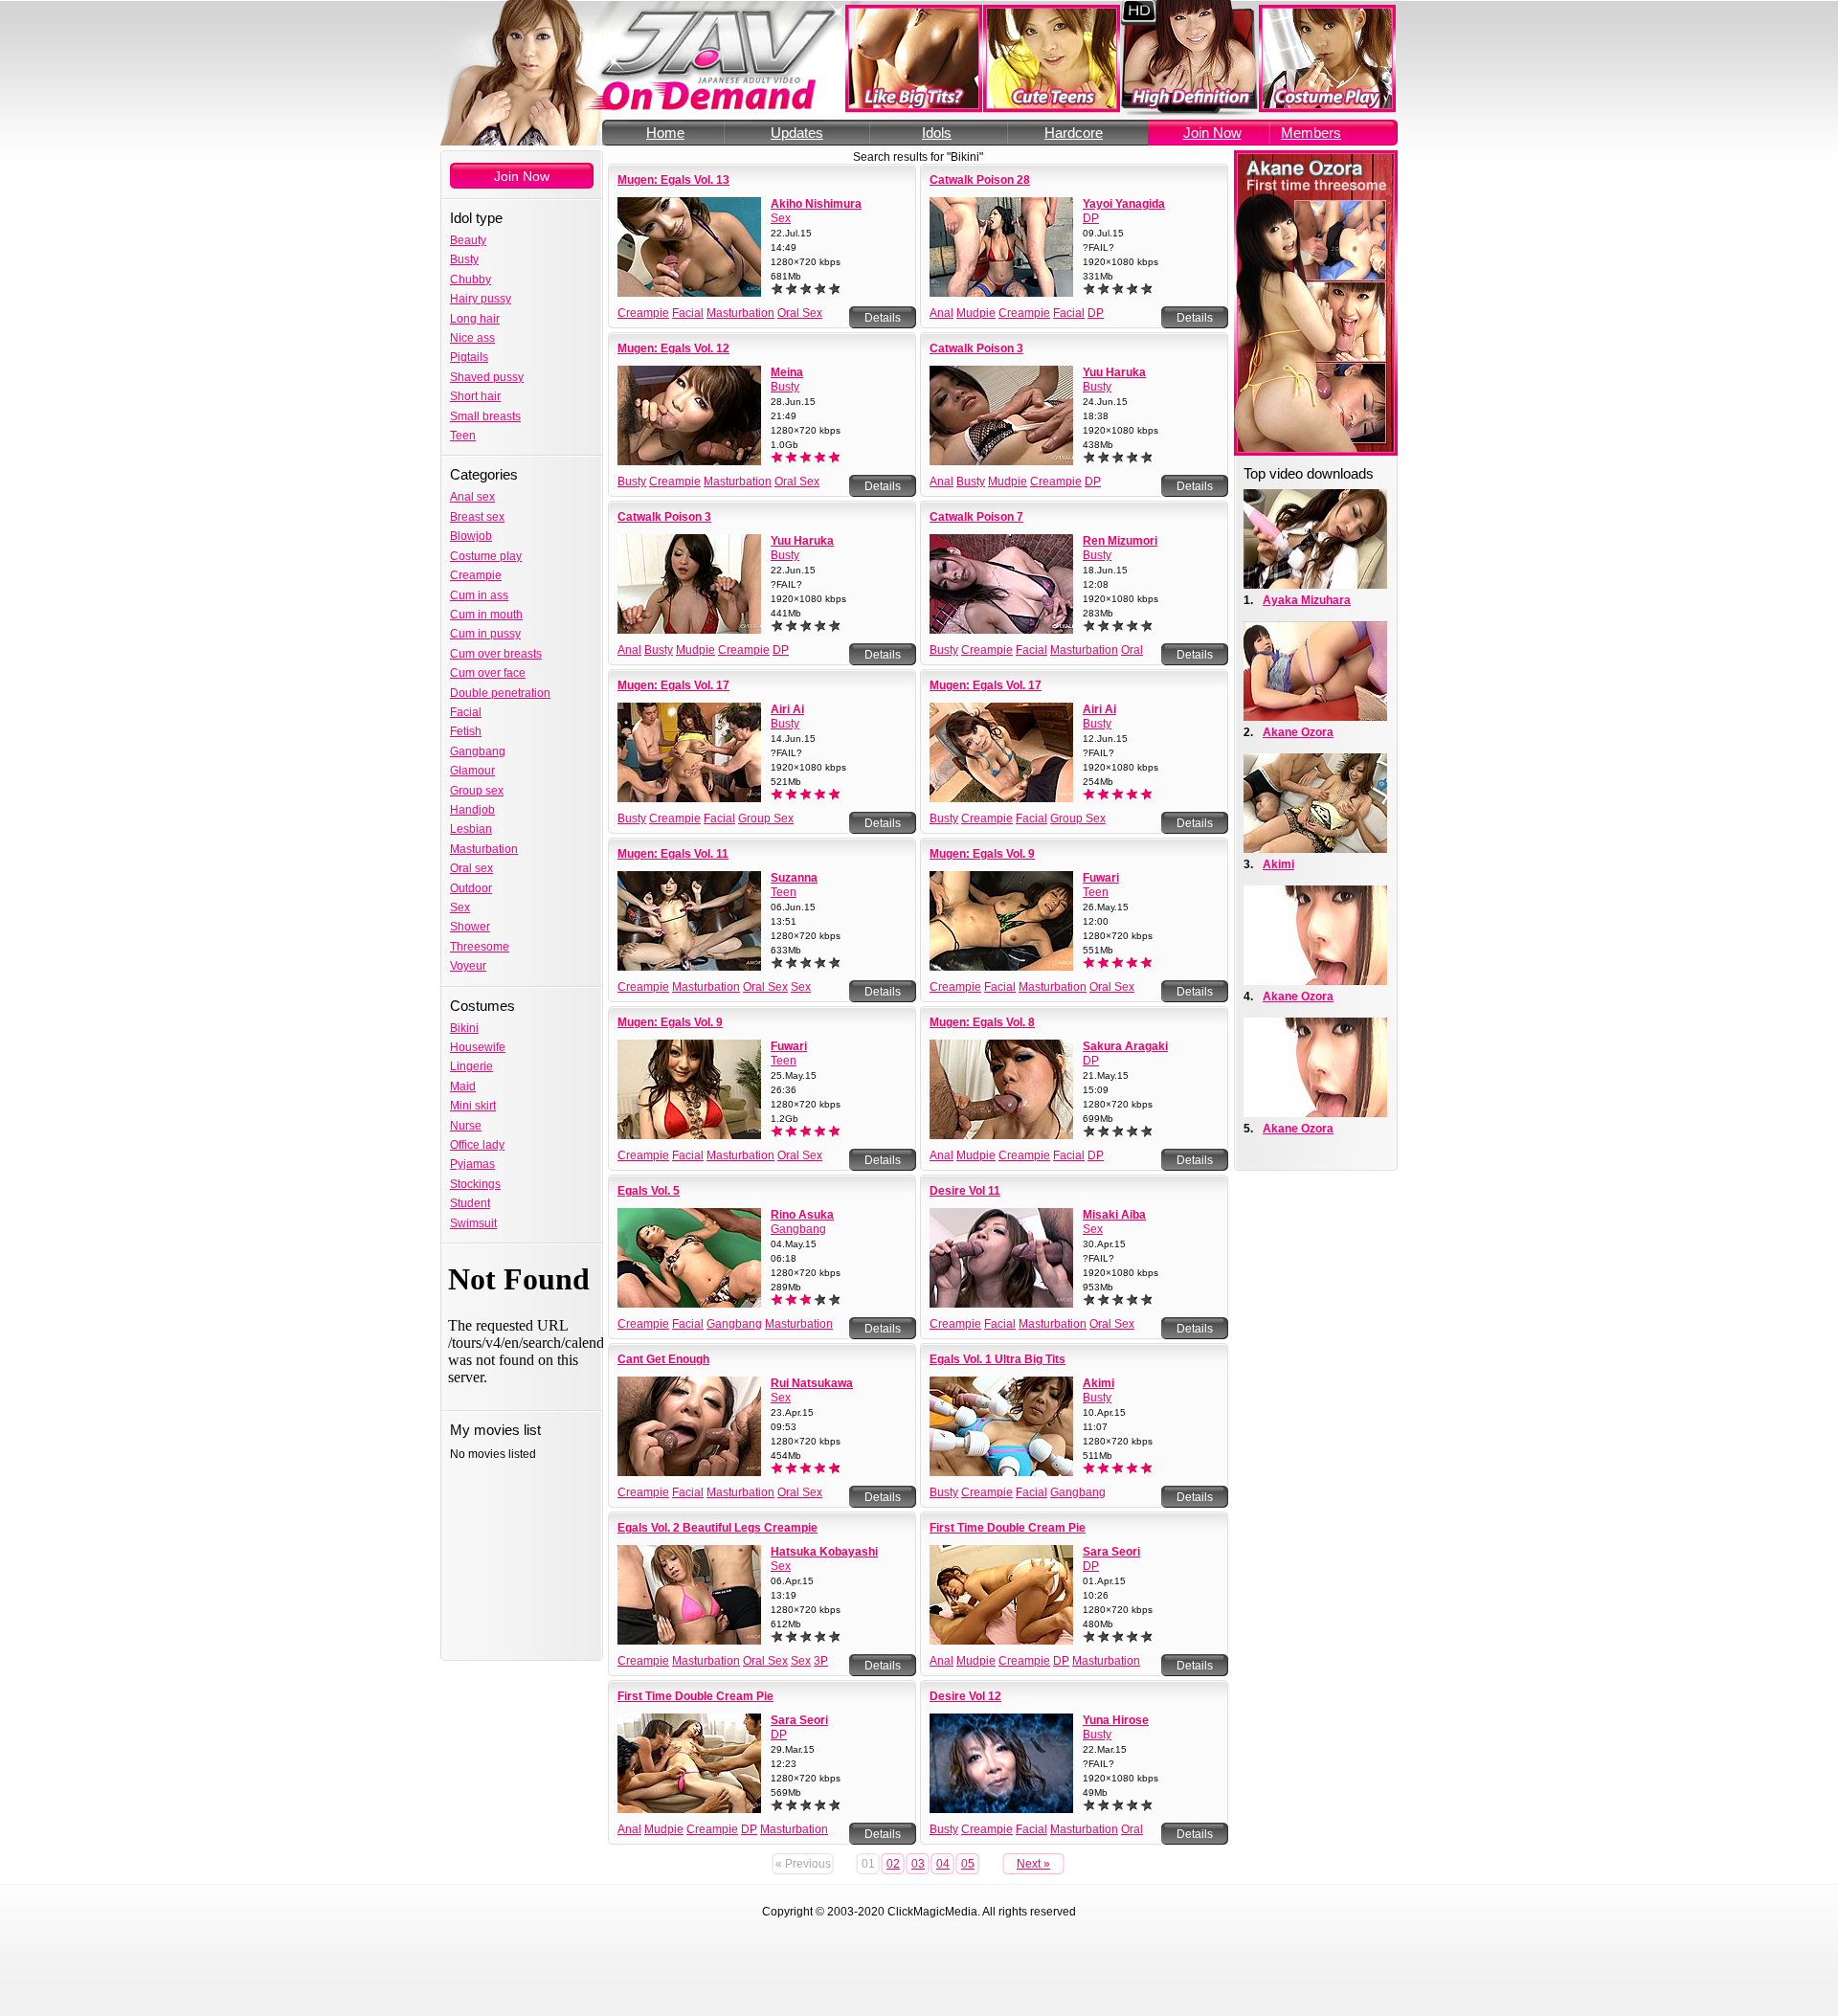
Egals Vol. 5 (649, 1191)
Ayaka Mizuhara (1307, 600)
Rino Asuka (802, 1215)
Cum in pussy (485, 634)
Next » (1033, 1864)
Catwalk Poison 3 (976, 348)
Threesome (480, 947)
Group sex (477, 791)
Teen (463, 436)
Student (470, 1203)
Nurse (466, 1126)
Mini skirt (473, 1106)
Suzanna (794, 878)
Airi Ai (787, 709)
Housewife (478, 1047)
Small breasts (485, 416)
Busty (464, 259)
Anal (941, 313)
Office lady (477, 1145)
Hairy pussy (481, 299)
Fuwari (1101, 878)
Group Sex (766, 818)
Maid (463, 1086)
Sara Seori (1111, 1552)
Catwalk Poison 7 (976, 517)
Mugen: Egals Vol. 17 (673, 685)
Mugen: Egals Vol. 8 (982, 1022)
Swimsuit (473, 1223)
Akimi (1098, 1383)
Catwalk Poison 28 (980, 180)
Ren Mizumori (1120, 541)
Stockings (475, 1184)
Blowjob (471, 536)
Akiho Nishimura (816, 204)
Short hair (475, 396)
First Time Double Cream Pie (1008, 1528)
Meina (787, 372)
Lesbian (471, 829)
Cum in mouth (486, 615)
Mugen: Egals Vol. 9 (982, 854)
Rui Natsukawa (812, 1383)
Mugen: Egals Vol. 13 (673, 180)
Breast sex (477, 517)
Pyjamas (472, 1164)
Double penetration (500, 693)
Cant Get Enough (663, 1359)
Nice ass (472, 338)
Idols (937, 133)
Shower (470, 927)
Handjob (472, 810)
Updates (797, 133)
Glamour (472, 771)
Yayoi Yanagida (1124, 204)
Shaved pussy (487, 377)
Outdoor (471, 888)
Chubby (471, 280)
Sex (460, 907)
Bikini (464, 1028)
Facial (466, 712)
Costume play (486, 556)
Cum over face (488, 673)
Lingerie (471, 1066)
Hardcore (1074, 133)
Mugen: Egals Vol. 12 (673, 348)
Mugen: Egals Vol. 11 (673, 854)
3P (821, 1661)
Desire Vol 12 (965, 1696)
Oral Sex (800, 313)
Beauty (468, 240)
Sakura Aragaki (1125, 1046)
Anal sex (472, 497)
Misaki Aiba (1114, 1215)
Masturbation (484, 849)
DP (1091, 218)
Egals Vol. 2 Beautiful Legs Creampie (717, 1528)
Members (1311, 133)
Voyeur (468, 966)
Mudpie (976, 313)
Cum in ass (479, 595)
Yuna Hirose (1116, 1720)
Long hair (475, 319)
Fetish (466, 731)
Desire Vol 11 (965, 1191)
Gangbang (478, 751)
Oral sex (471, 868)
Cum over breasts (496, 654)
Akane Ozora (1298, 732)
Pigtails (469, 357)
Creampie (476, 575)
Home (665, 133)
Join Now (1212, 133)
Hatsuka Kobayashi (824, 1552)
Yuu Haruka (1114, 372)
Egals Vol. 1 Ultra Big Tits (997, 1359)
